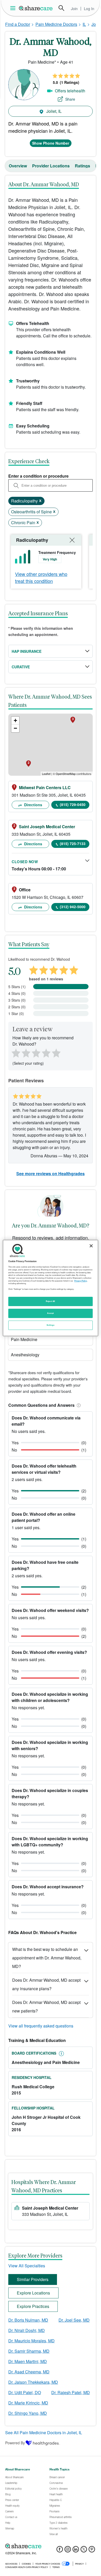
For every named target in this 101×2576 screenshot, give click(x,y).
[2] (25, 1052)
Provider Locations (51, 166)
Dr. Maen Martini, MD (28, 2361)
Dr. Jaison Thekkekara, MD (33, 2382)
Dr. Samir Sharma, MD (29, 2351)
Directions (33, 805)
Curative (21, 667)
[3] (36, 1052)
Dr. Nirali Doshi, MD (27, 2330)
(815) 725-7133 (73, 843)
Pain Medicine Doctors (56, 24)
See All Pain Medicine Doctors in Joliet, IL (44, 2433)
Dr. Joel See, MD (74, 2320)
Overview (18, 166)
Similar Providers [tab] (33, 2279)
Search (61, 8)
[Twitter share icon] (84, 2551)
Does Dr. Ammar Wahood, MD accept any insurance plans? (46, 1984)
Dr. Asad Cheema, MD (29, 2372)
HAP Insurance (27, 651)
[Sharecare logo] (51, 2546)
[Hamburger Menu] (14, 8)
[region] (51, 1288)
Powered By (15, 2443)
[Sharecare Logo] (36, 8)
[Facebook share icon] (60, 2551)
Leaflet (46, 774)
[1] (15, 1052)
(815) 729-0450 (73, 804)
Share (70, 99)
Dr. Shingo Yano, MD (28, 2413)
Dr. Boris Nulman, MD (28, 2320)
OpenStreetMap (66, 774)
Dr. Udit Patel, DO (25, 2392)
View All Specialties (27, 2266)
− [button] (15, 728)
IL (84, 24)
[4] (46, 1052)
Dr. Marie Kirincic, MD (28, 2403)
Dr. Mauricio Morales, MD (31, 2341)
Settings (51, 1325)
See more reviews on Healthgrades (51, 1174)
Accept (50, 1313)
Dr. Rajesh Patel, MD (71, 2392)
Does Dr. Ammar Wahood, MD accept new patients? (46, 2007)
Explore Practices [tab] (33, 2306)
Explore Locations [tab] (33, 2293)
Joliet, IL (53, 111)
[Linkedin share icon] (76, 2551)
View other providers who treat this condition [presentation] (41, 577)
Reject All (51, 1301)
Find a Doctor (18, 24)
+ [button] (15, 720)
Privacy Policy (81, 1281)
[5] (56, 1052)
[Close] (91, 1246)
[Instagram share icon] (68, 2551)
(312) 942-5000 (73, 907)
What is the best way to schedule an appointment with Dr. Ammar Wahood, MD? (47, 1958)
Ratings (82, 166)
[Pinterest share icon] (92, 2551)
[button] (78, 1405)
